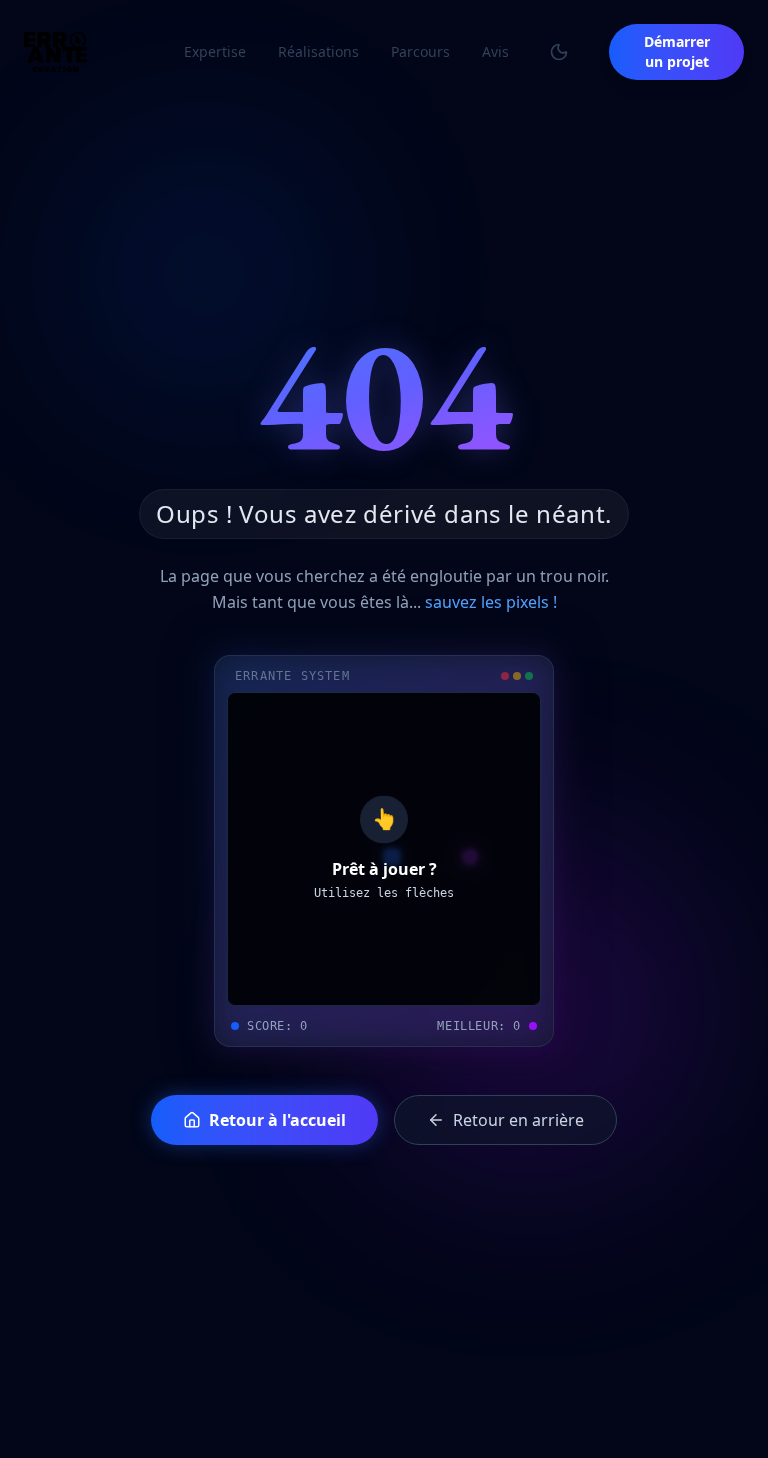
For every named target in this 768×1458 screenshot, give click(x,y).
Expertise (215, 51)
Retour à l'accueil (277, 1120)
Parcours (420, 51)
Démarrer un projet (677, 51)
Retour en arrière (518, 1120)
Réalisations (318, 51)
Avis (495, 51)
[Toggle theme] (559, 52)
